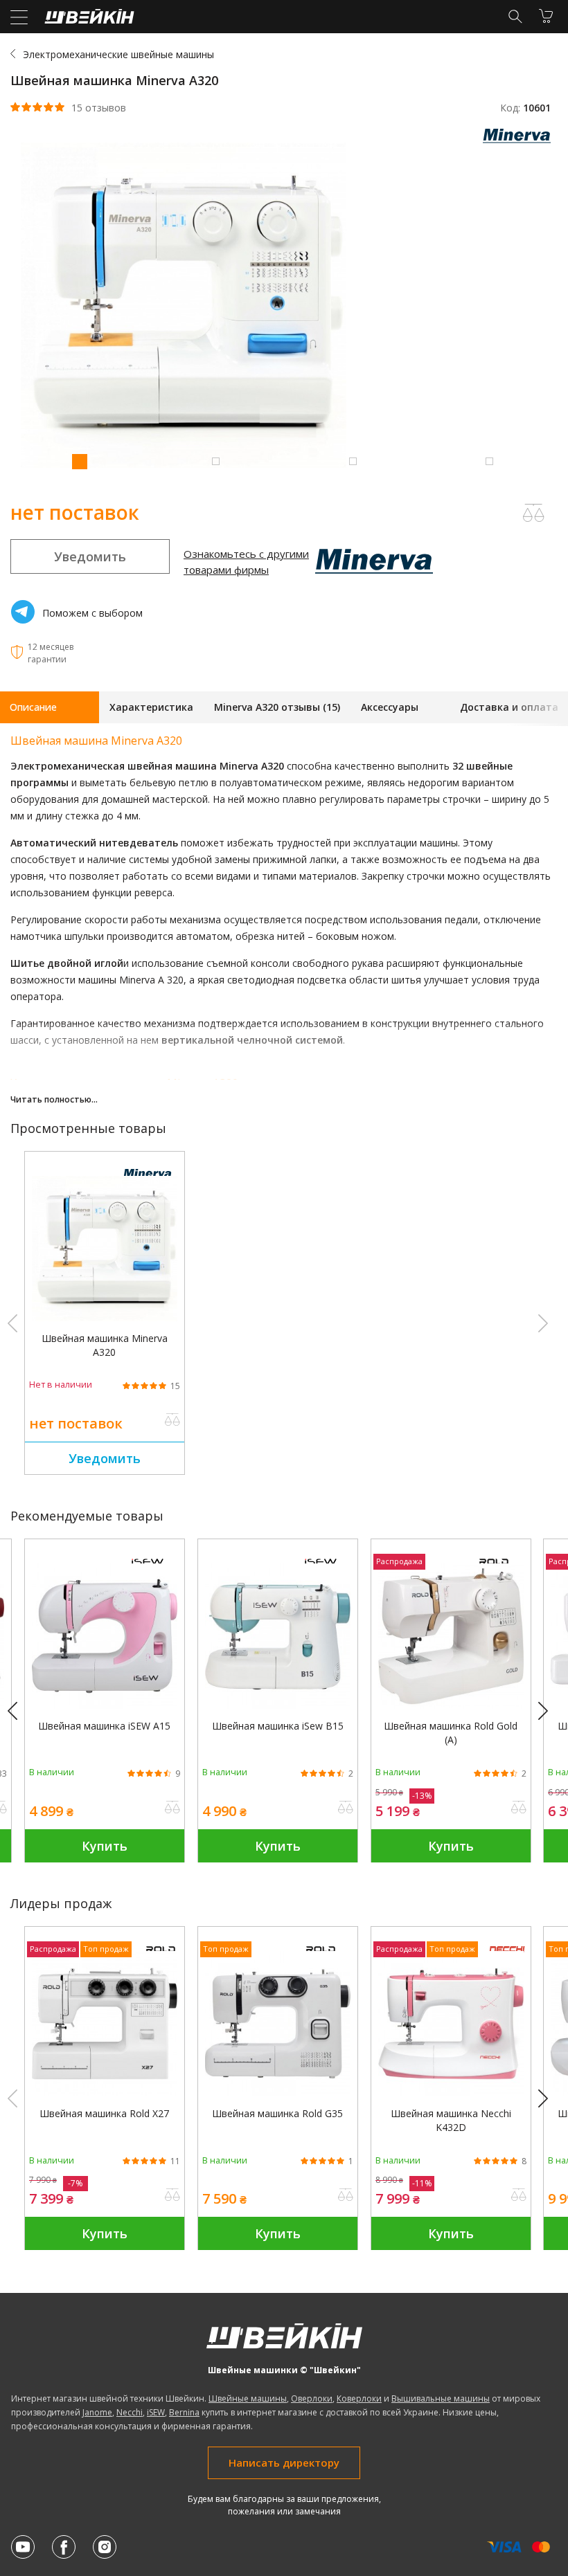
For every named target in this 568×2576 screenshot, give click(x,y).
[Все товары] (520, 139)
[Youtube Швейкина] (23, 2547)
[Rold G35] (278, 2093)
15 (175, 1386)
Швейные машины (248, 2398)
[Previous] (19, 1712)
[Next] (549, 1712)
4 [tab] (489, 461)
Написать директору (284, 2462)
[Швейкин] (88, 20)
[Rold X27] (105, 2093)
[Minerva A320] (105, 1317)
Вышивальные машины (441, 2398)
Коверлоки (359, 2398)
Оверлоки (312, 2398)
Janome (97, 2412)
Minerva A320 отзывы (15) (277, 707)
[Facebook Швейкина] (64, 2547)
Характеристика (151, 707)
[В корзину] (546, 16)
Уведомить (90, 556)
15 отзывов (99, 108)
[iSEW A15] (105, 1705)
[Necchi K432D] (451, 2093)
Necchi (130, 2412)
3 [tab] (353, 461)
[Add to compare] (533, 513)
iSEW (156, 2412)
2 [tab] (215, 461)
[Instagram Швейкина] (105, 2547)
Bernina (184, 2412)
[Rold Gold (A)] (451, 1705)
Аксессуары (390, 707)
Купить (105, 1846)
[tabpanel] (284, 307)
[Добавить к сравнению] (172, 1421)
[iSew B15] (278, 1705)
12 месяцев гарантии (51, 653)
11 (175, 2161)
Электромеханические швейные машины (118, 54)
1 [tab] (79, 461)
